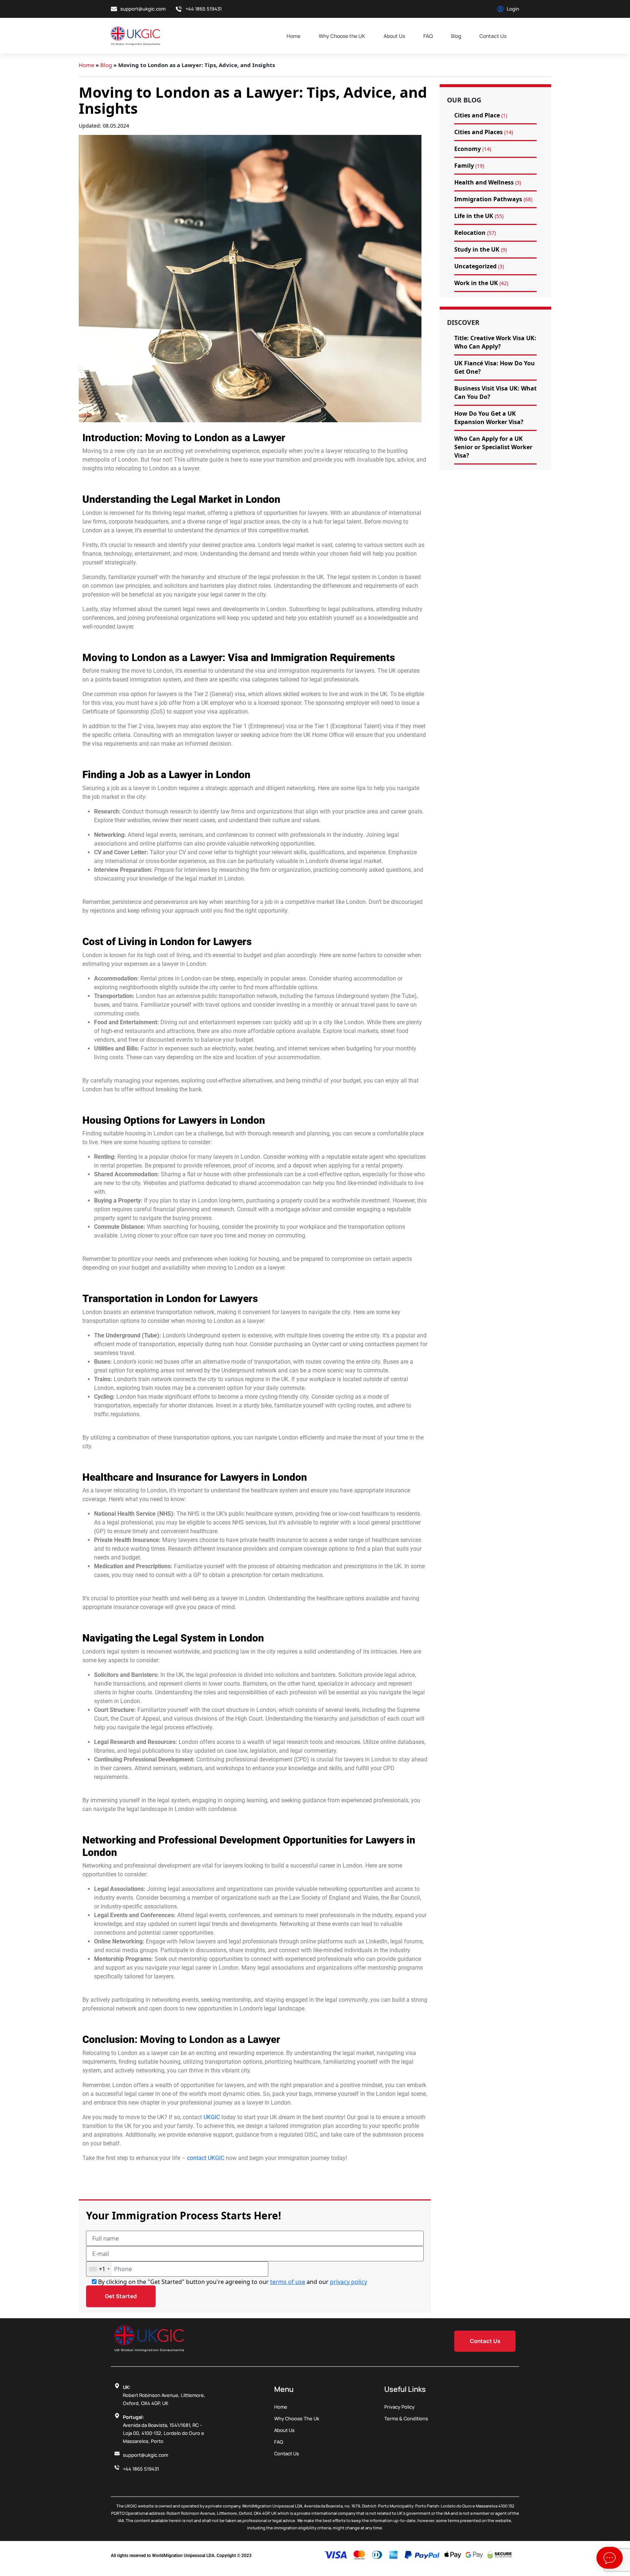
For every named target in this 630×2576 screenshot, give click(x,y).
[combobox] (99, 2269)
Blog (456, 36)
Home (293, 36)
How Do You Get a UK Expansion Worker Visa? (489, 418)
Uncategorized (475, 266)
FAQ (428, 36)
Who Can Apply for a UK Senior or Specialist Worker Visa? (493, 447)
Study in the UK (477, 249)
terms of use (288, 2282)
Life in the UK (474, 216)
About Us (394, 36)
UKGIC (211, 2117)
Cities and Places (479, 132)
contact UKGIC (206, 2158)
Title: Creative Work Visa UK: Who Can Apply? (495, 342)
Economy (468, 149)
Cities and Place (477, 115)
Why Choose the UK (342, 36)
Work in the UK (476, 283)
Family (464, 166)
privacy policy (349, 2282)
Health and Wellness (484, 182)
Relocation (470, 233)
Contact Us (493, 36)
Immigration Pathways (488, 199)
